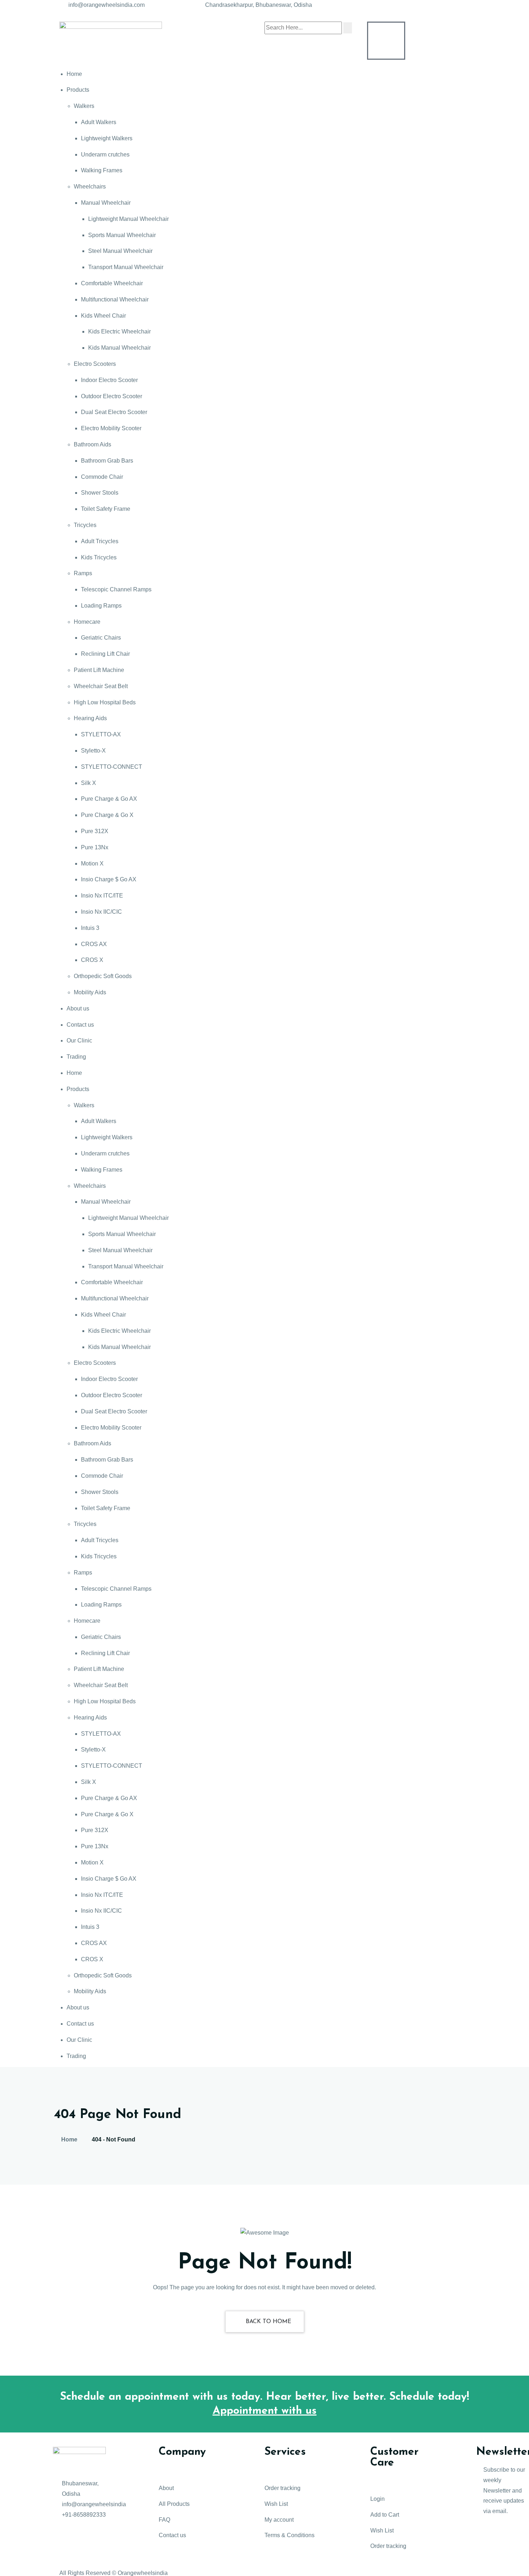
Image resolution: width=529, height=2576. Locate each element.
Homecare (87, 622)
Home (74, 74)
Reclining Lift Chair (105, 654)
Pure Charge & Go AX (109, 799)
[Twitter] (81, 2536)
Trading (76, 1057)
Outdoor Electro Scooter (112, 396)
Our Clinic (79, 1041)
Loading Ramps (101, 606)
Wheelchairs (90, 187)
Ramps (83, 573)
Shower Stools (100, 493)
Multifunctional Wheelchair (115, 299)
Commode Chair (102, 477)
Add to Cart (385, 2515)
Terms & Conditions (290, 2535)
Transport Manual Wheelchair (126, 267)
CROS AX (94, 944)
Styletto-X (93, 751)
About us (78, 1008)
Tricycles (85, 525)
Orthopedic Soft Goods (103, 976)
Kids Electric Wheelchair (119, 331)
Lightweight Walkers (107, 138)
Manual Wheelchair (106, 203)
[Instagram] (62, 2558)
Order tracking (282, 2488)
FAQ (164, 2520)
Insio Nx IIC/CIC (101, 912)
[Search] (348, 28)
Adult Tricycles (100, 541)
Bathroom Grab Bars (107, 461)
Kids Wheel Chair (103, 316)
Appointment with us (265, 2411)
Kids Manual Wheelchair (119, 348)
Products (78, 90)
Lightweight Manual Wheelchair (128, 219)
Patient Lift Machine (99, 670)
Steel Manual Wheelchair (120, 251)
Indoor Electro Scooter (109, 380)
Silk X (89, 783)
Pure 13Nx (95, 847)
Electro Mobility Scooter (111, 428)
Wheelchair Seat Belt (101, 686)
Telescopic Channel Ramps (116, 589)
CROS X (92, 960)
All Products (174, 2504)
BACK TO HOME (268, 2322)
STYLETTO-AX (101, 734)
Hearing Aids (90, 718)
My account (279, 2520)
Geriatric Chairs (101, 638)
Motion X (92, 864)
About (166, 2488)
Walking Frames (102, 170)
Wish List (276, 2504)
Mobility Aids (90, 992)
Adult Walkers (99, 122)
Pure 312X (95, 831)
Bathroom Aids (92, 444)
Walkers (84, 106)
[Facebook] (62, 2536)
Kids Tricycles (99, 557)
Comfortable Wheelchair (112, 283)
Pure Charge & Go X (107, 815)
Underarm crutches (105, 155)
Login (377, 2499)
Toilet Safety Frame (106, 509)
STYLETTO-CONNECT (112, 767)
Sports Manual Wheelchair (122, 235)
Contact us (80, 1025)
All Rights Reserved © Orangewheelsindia (114, 2573)
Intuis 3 (90, 928)
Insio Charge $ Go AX (109, 879)
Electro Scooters (95, 364)
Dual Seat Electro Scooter (114, 412)
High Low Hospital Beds (105, 702)
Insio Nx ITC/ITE (102, 896)
